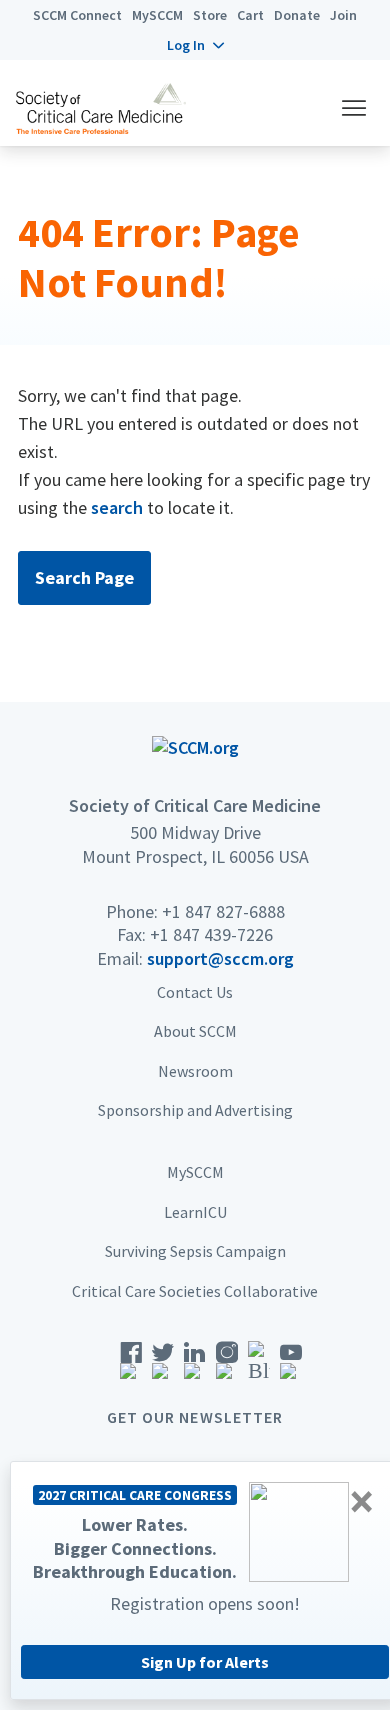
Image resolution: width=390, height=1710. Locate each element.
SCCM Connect (77, 15)
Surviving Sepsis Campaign (195, 1251)
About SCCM (195, 1031)
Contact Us (195, 992)
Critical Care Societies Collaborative (195, 1291)
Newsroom (195, 1071)
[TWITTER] (163, 1366)
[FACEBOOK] (131, 1366)
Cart (250, 15)
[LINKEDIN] (195, 1366)
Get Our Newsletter (195, 1417)
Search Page (84, 577)
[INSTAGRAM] (227, 1366)
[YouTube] (291, 1366)
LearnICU (195, 1212)
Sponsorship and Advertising (195, 1110)
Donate (297, 15)
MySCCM (157, 15)
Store (210, 15)
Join (343, 15)
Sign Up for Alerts (205, 1662)
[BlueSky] (259, 1366)
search (117, 507)
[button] (195, 45)
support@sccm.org (220, 958)
